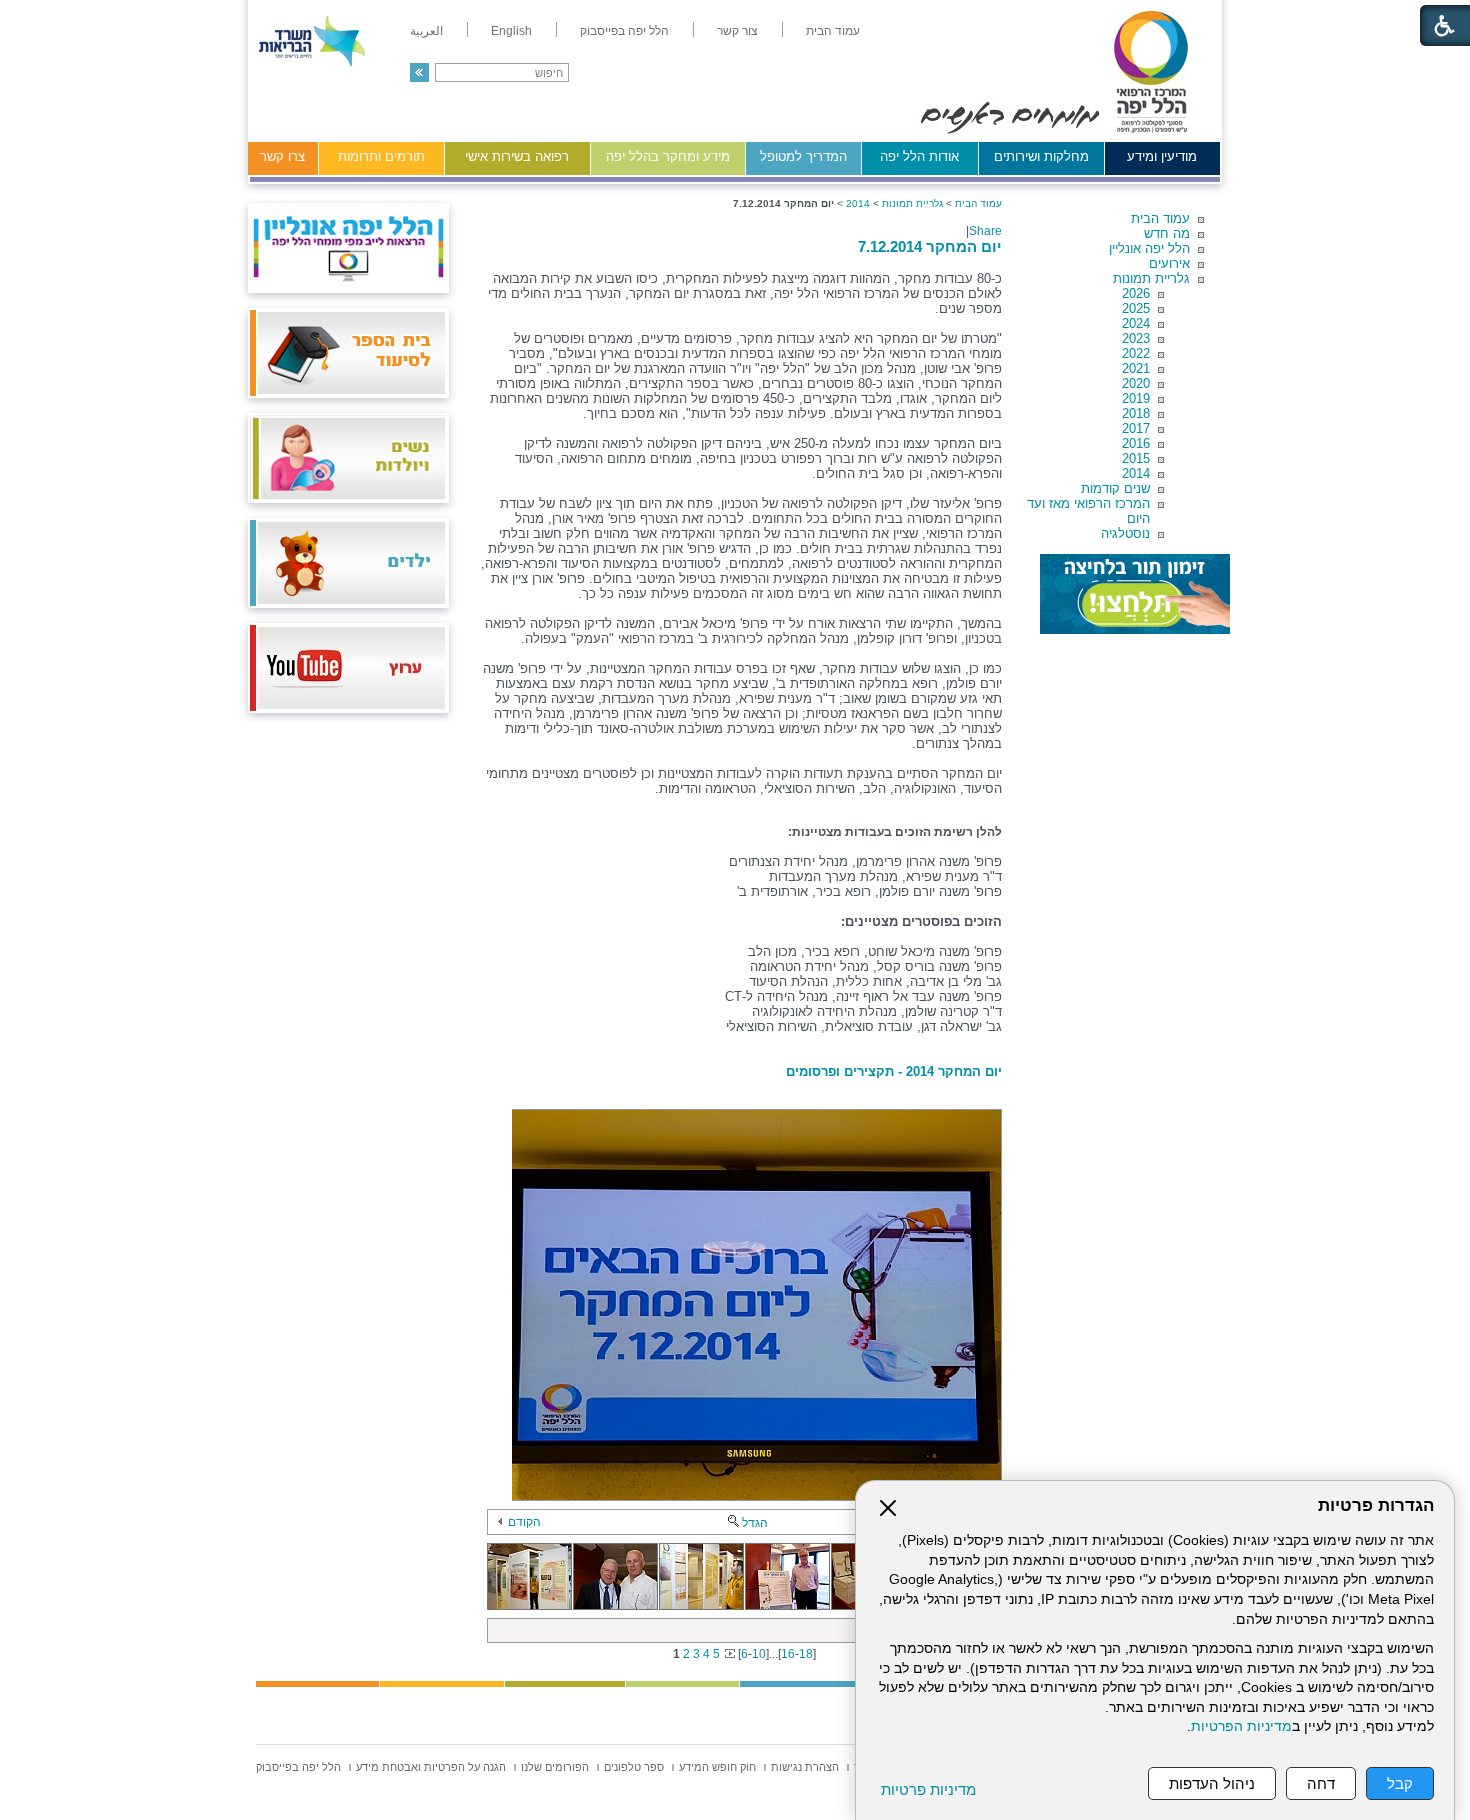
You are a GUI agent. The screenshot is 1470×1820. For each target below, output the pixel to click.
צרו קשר (282, 156)
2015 (1136, 458)
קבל (1400, 1783)
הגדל (755, 1523)
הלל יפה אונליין (1149, 248)
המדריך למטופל (803, 156)
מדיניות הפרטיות (1241, 1726)
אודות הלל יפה (919, 156)
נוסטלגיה (1125, 533)
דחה (1321, 1783)
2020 (1136, 383)
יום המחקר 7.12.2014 (930, 246)
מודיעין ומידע (1162, 156)
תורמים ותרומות (381, 156)
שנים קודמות (1115, 488)
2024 (1136, 323)
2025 (1136, 308)
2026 (1136, 293)
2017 (1136, 428)
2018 (1136, 413)
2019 (1136, 398)
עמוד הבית (1160, 218)
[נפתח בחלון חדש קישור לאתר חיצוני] (1135, 594)
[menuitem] (833, 31)
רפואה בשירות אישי (517, 156)
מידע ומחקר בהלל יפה (668, 156)
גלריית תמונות (1151, 278)
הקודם (524, 1522)
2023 (1136, 338)
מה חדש (1167, 233)
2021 (1136, 368)
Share (985, 231)
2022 (1136, 353)
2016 (1136, 443)
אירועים (1169, 263)
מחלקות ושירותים (1041, 156)
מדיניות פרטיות (928, 1789)
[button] (419, 72)
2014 (1136, 473)
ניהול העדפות (1212, 1783)
